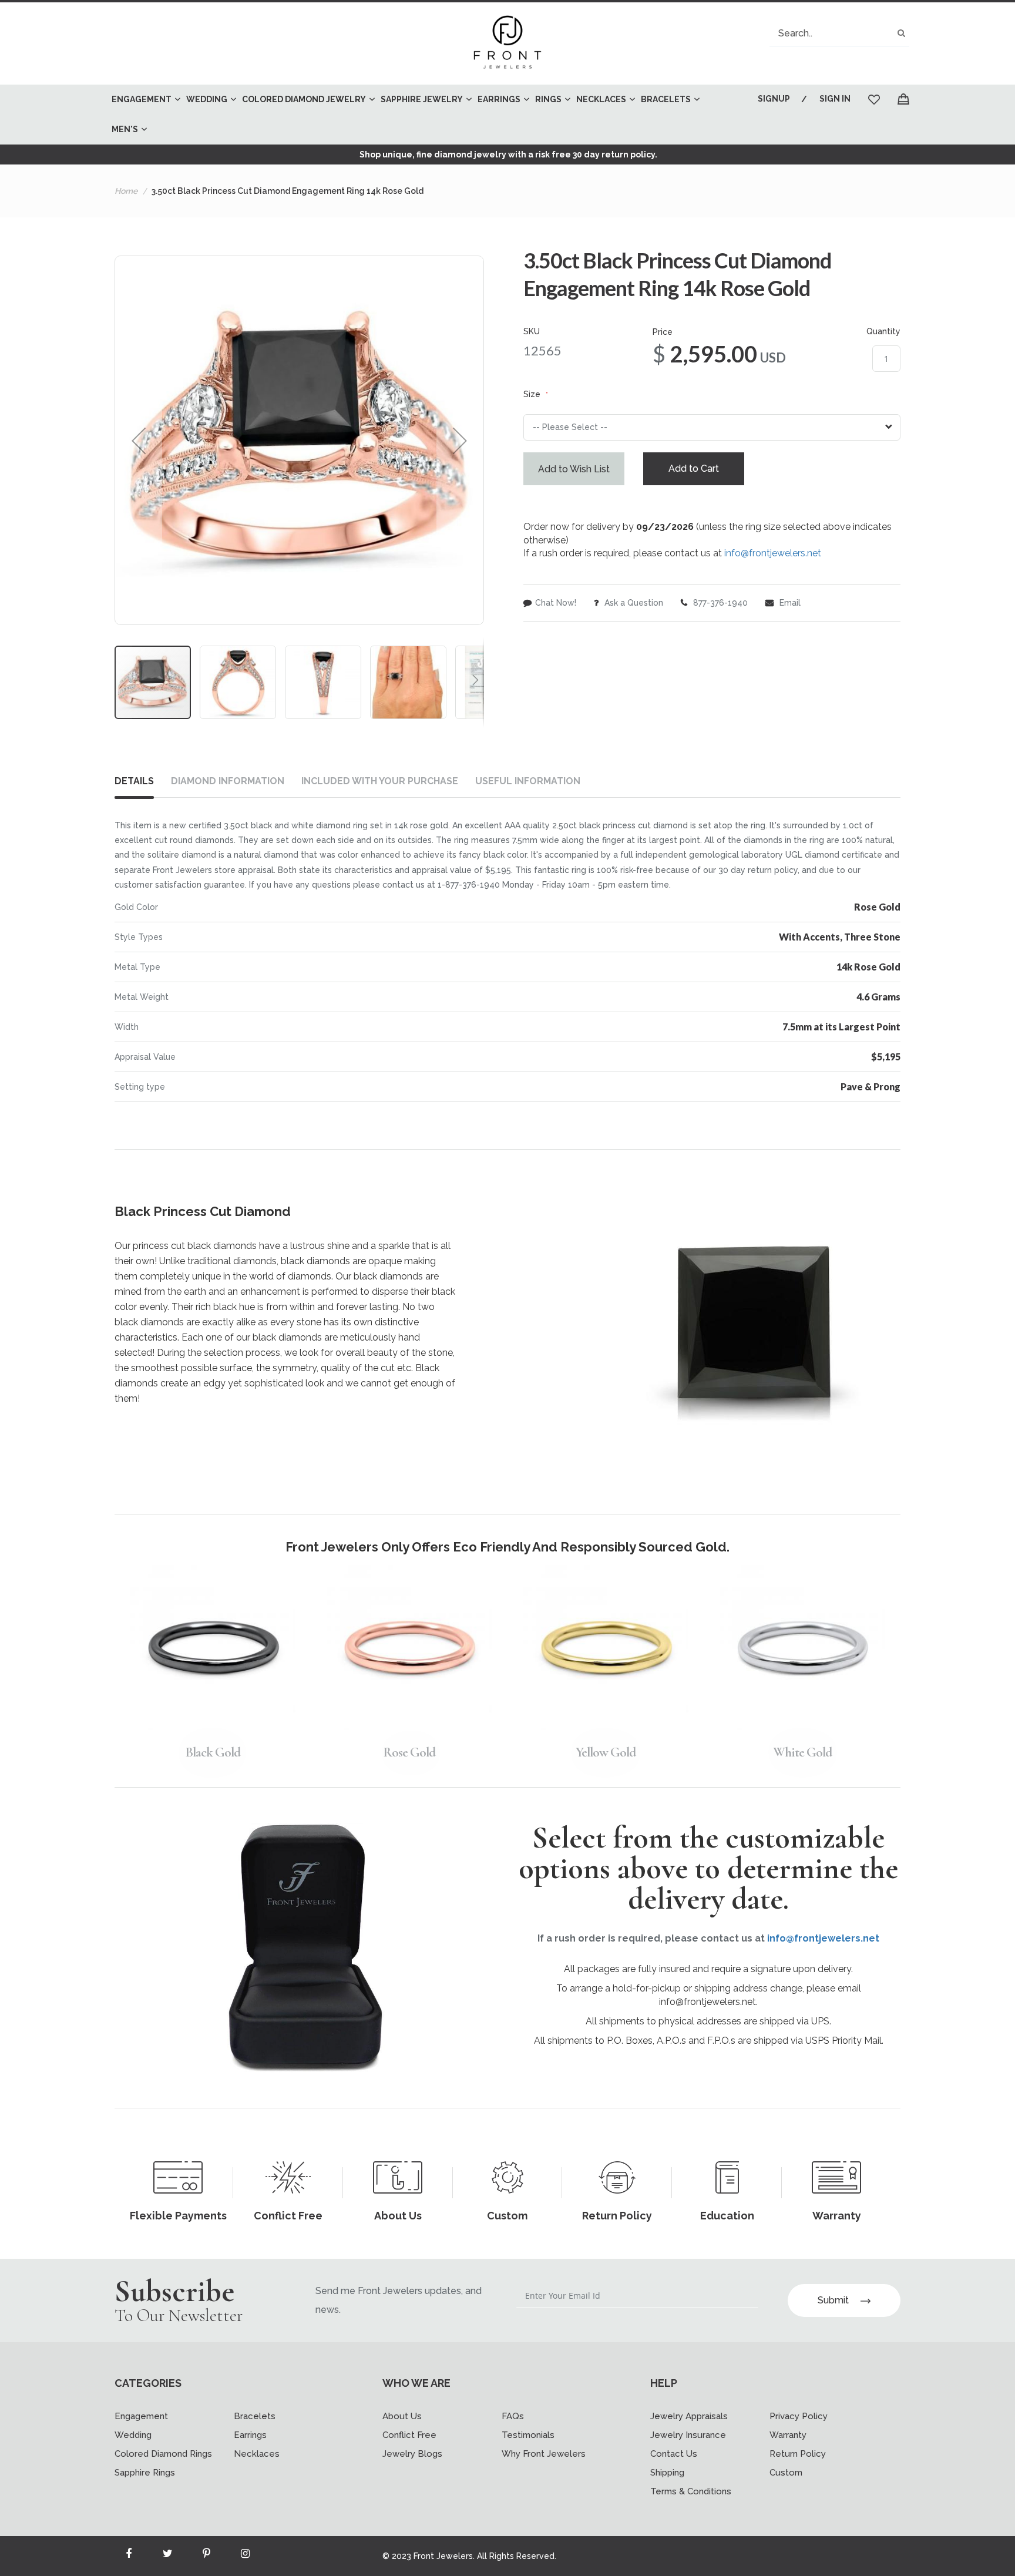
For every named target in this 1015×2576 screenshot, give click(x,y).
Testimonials (528, 2435)
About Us (402, 2416)
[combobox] (839, 33)
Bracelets (255, 2416)
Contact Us (674, 2454)
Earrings (250, 2435)
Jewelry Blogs (412, 2454)
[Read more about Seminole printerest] (206, 2556)
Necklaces (257, 2454)
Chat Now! (556, 603)
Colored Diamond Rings (163, 2454)
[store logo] (508, 43)
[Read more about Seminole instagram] (245, 2556)
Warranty (788, 2435)
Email (789, 603)
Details (134, 781)
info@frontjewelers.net (773, 553)
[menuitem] (143, 100)
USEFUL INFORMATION (528, 781)
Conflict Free (409, 2435)
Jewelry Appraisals (689, 2416)
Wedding (133, 2435)
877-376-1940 (719, 603)
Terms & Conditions (691, 2491)
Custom (786, 2473)
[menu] (417, 115)
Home (126, 191)
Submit (833, 2300)
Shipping (667, 2473)
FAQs (513, 2416)
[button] (139, 440)
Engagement (141, 2416)
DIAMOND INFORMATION (228, 781)
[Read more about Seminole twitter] (167, 2556)
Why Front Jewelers (544, 2454)
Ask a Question (633, 603)
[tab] (143, 784)
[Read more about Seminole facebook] (129, 2556)
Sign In (835, 99)
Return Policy (798, 2454)
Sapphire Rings (145, 2473)
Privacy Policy (799, 2416)
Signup (774, 99)
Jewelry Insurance (688, 2435)
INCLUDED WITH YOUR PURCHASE (380, 781)
